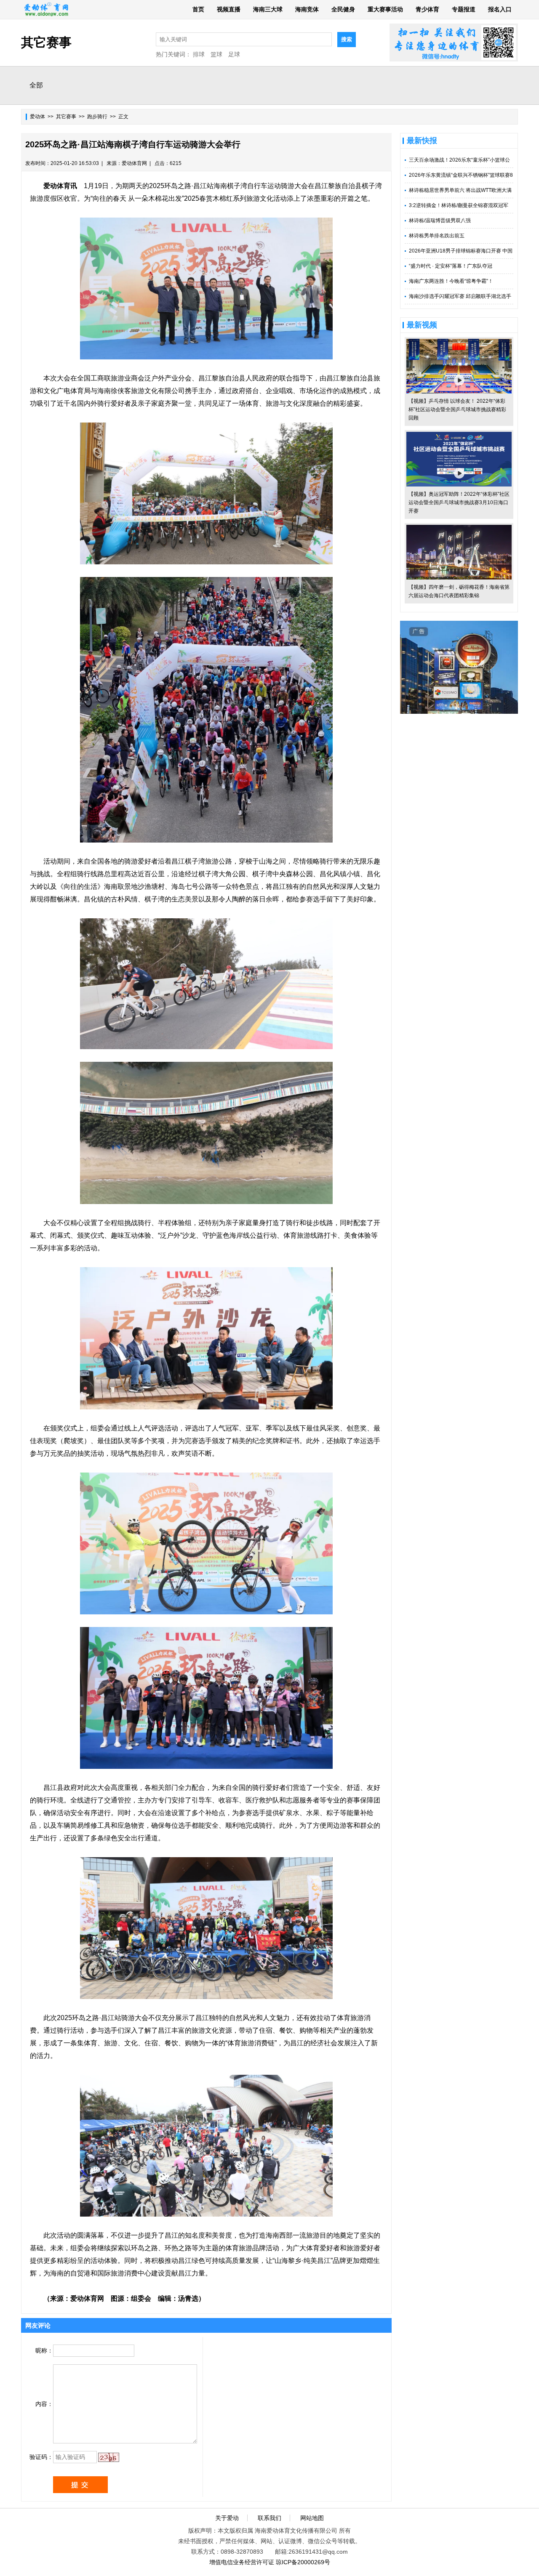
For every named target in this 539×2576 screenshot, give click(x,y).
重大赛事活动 (385, 9)
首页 (198, 9)
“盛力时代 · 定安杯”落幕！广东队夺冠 (451, 266)
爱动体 (37, 117)
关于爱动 (227, 2518)
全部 (36, 85)
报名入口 (500, 9)
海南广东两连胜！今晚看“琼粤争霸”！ (451, 281)
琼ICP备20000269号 (303, 2562)
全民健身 (343, 9)
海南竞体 (307, 9)
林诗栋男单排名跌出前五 (437, 236)
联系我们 (269, 2518)
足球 (234, 54)
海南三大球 (268, 9)
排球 (199, 54)
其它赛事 (66, 117)
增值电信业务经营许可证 (242, 2562)
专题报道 (464, 9)
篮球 (216, 54)
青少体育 (427, 9)
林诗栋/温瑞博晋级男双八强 (440, 221)
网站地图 (312, 2518)
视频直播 (229, 9)
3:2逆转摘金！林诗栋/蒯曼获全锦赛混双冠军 (459, 205)
